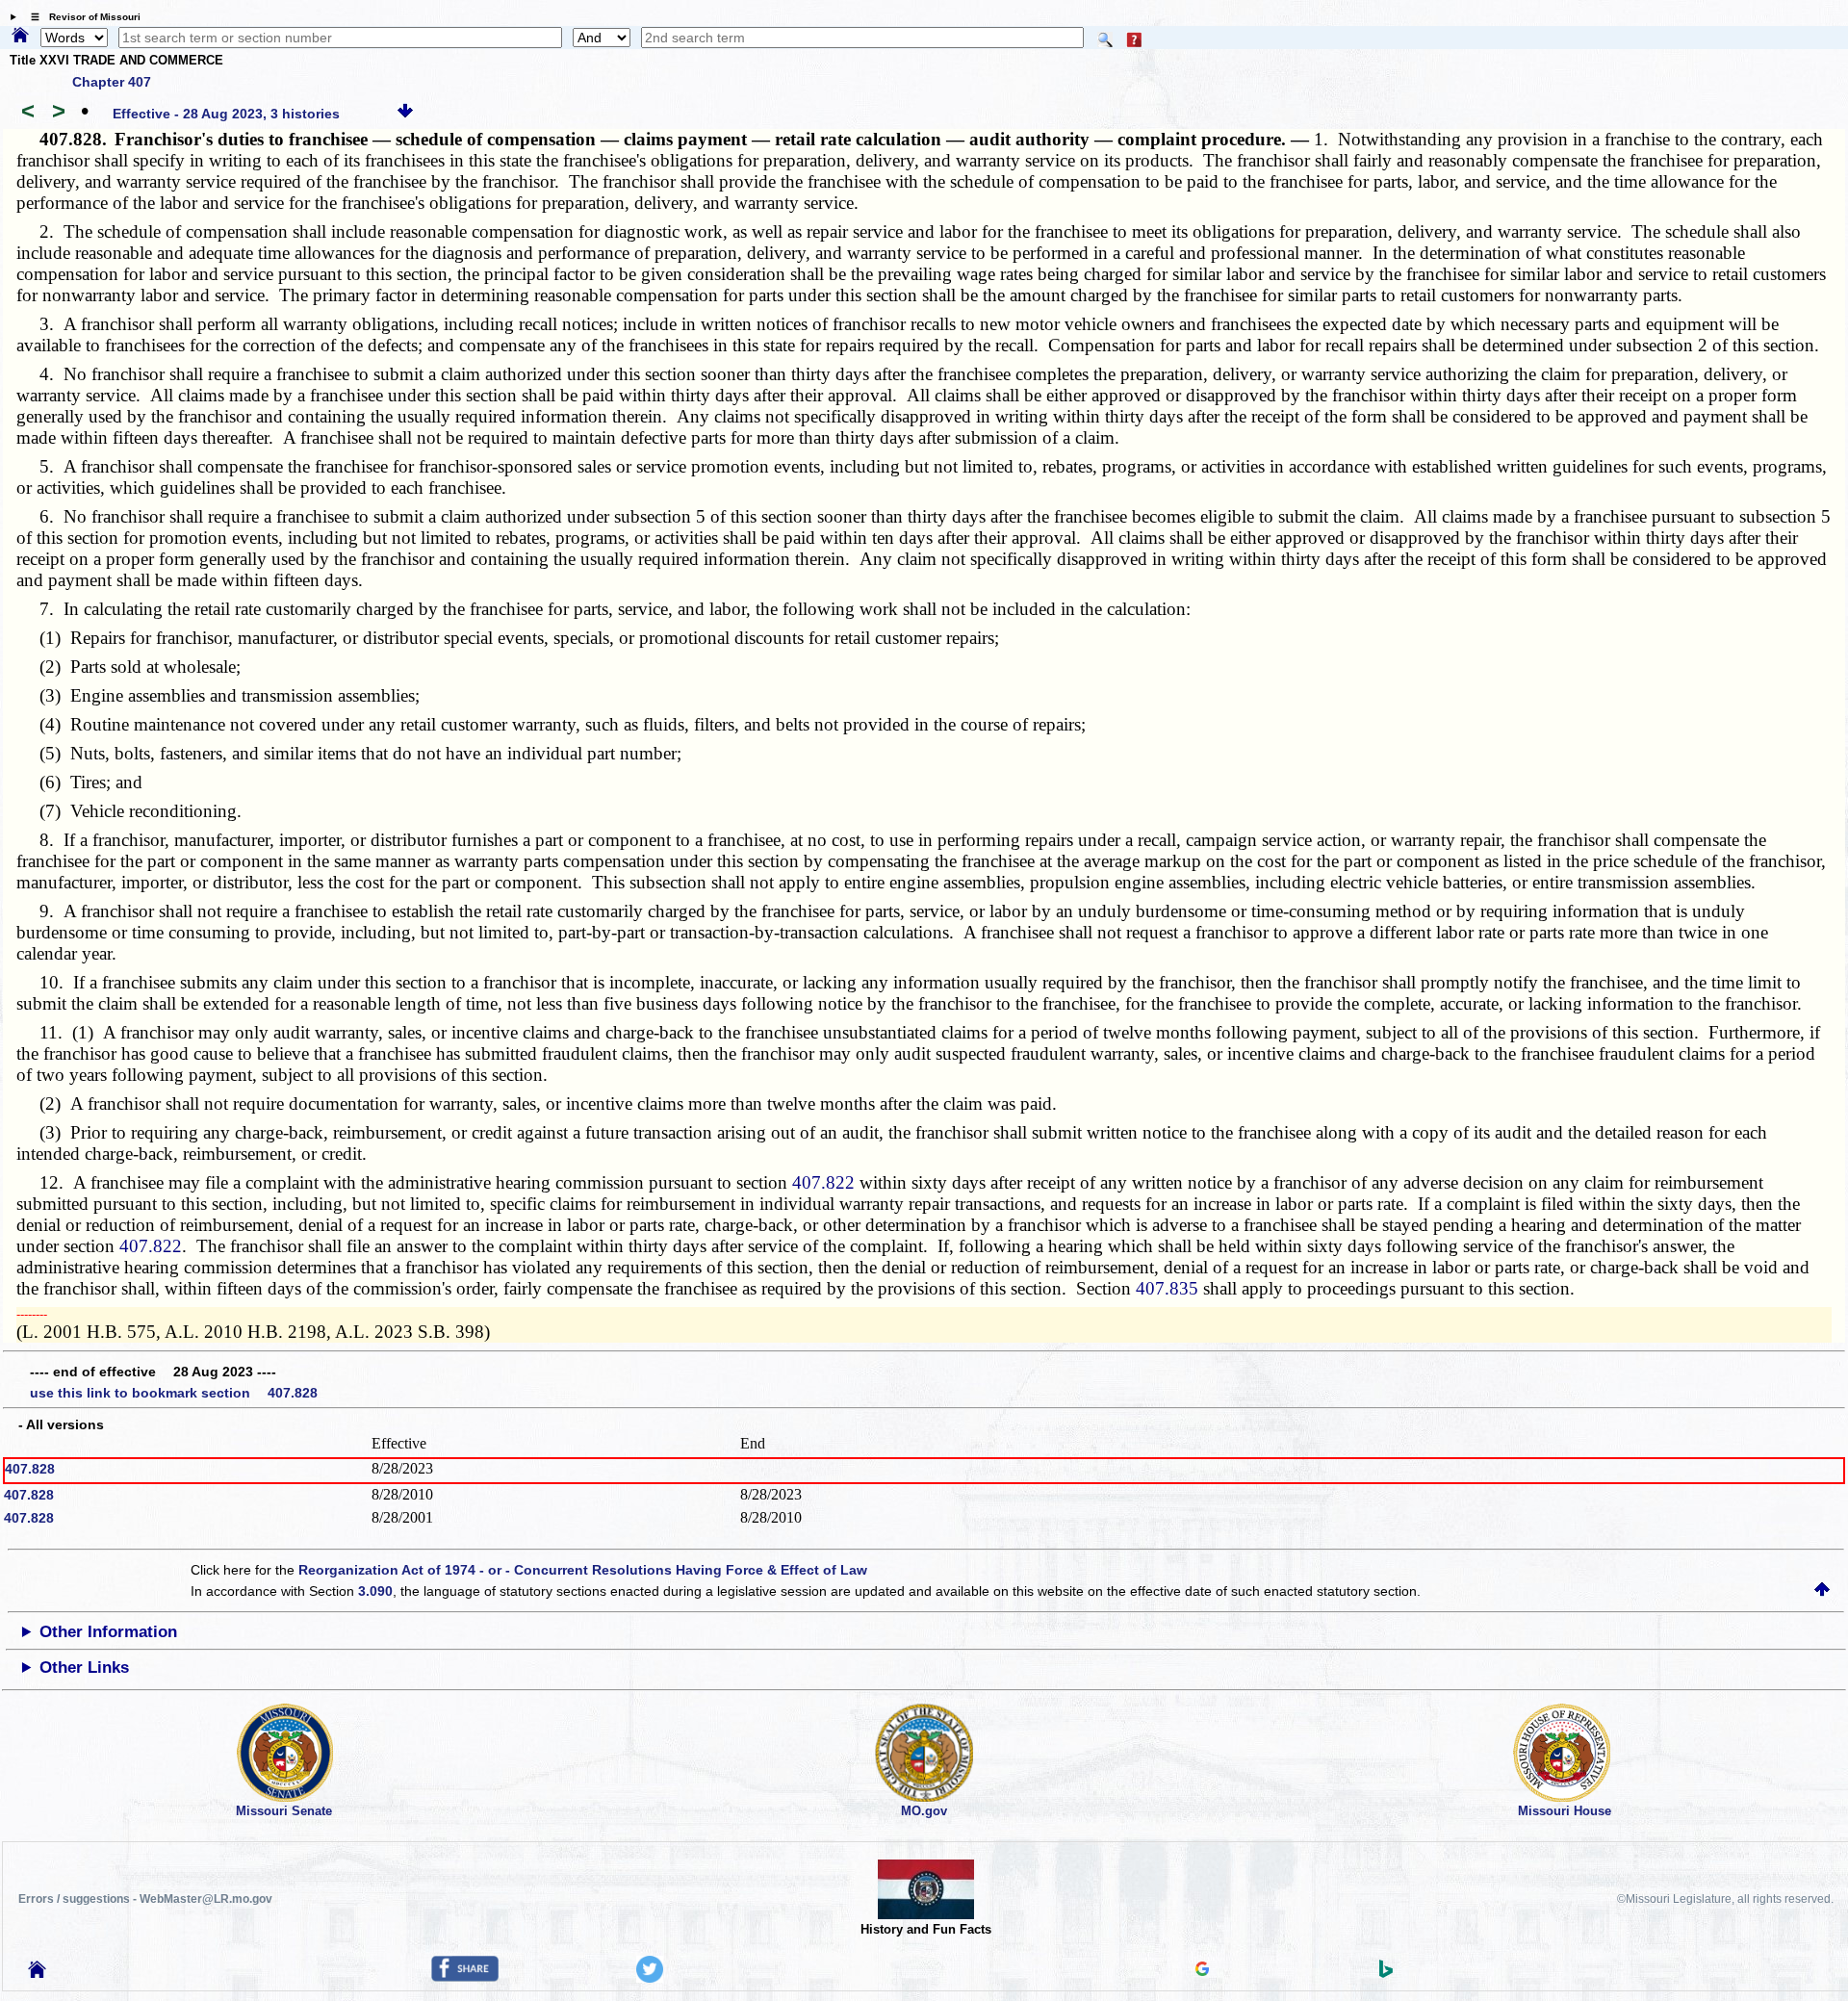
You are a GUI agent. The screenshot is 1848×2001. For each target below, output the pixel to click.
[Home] (20, 37)
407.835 (1167, 1288)
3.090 (375, 1591)
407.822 (823, 1182)
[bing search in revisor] (1386, 1973)
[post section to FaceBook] (465, 1977)
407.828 (30, 1469)
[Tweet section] (650, 1978)
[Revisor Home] (38, 1973)
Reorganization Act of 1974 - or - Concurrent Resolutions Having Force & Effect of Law (583, 1570)
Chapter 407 (112, 82)
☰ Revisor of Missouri (81, 17)
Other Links (84, 1667)
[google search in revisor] (1202, 1971)
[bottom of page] (405, 114)
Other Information (108, 1632)
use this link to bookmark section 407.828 (174, 1393)
